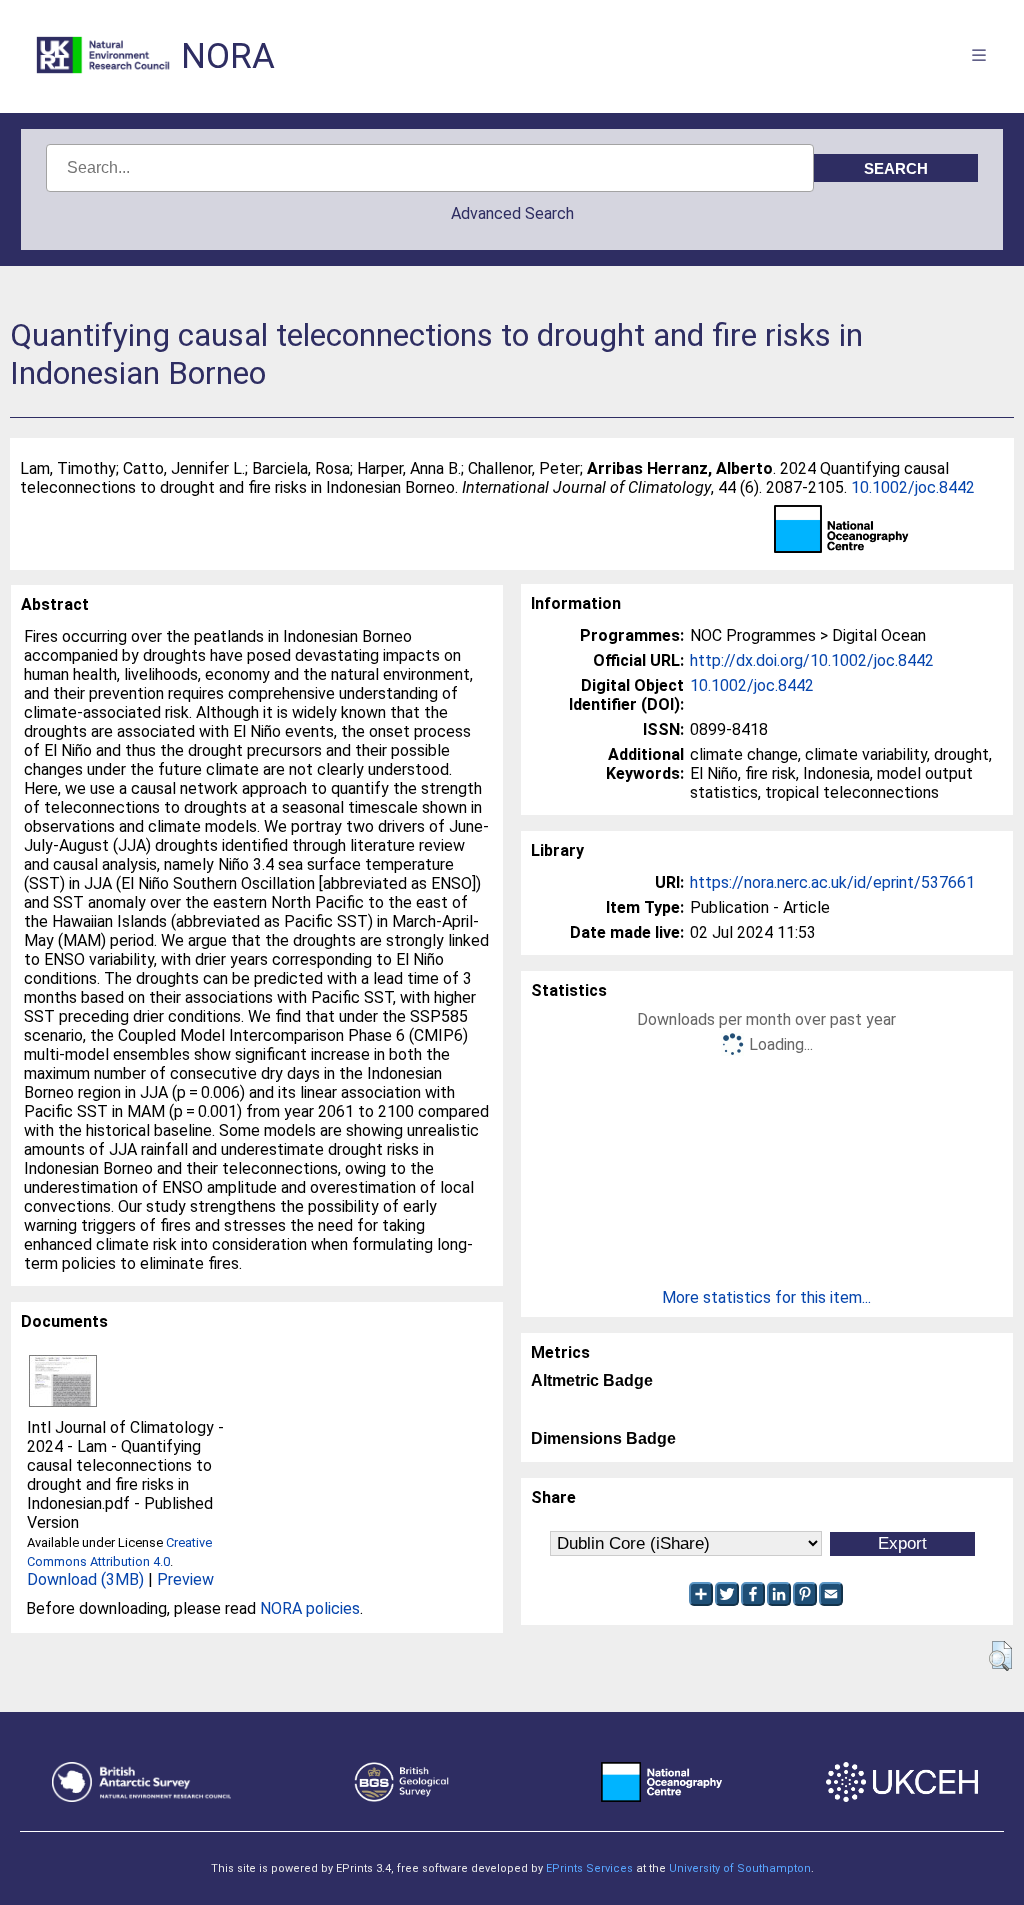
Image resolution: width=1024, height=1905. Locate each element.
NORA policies (310, 1608)
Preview (185, 1579)
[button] (1000, 1656)
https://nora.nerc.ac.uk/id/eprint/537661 (832, 882)
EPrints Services (589, 1868)
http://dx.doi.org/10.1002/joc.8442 (812, 660)
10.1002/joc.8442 (913, 487)
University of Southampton (740, 1868)
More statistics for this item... (766, 1297)
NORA (228, 56)
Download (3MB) (85, 1579)
